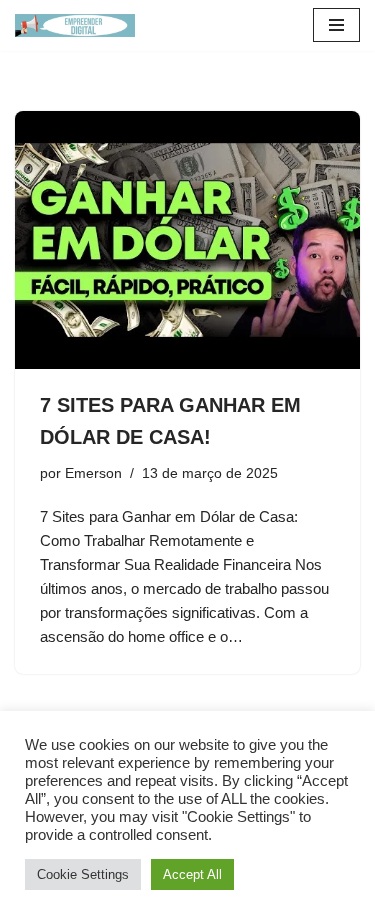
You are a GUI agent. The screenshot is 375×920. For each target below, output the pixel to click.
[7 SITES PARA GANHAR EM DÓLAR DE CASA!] (187, 240)
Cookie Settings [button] (83, 874)
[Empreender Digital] (75, 25)
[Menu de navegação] (336, 25)
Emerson (93, 473)
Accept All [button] (192, 874)
